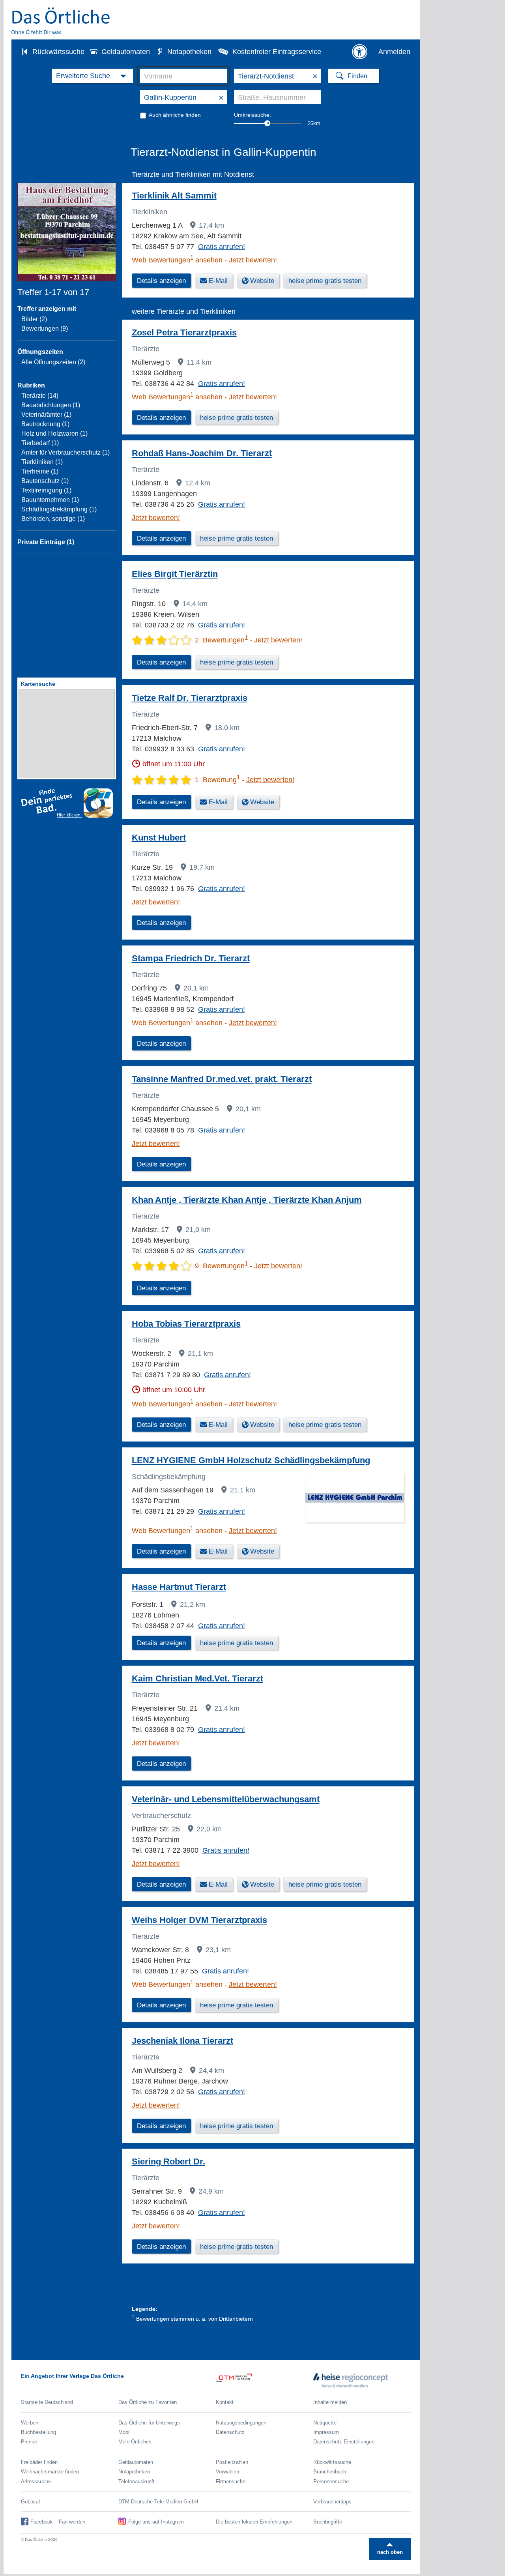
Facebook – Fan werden (58, 2522)
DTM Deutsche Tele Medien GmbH (158, 2502)
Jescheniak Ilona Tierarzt (182, 2041)
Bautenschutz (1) (45, 481)
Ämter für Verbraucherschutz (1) (65, 452)
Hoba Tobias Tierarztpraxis (186, 1324)
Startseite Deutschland (47, 2402)
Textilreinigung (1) (46, 490)
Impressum (326, 2432)
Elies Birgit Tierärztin (175, 574)
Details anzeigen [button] (161, 281)
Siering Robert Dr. (168, 2161)
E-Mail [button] (218, 281)
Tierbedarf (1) (40, 443)
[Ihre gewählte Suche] (93, 76)
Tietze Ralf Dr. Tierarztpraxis (190, 698)
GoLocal (30, 2502)
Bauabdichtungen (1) (51, 405)
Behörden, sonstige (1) (53, 519)
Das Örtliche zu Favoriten (148, 2402)
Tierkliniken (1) (42, 462)
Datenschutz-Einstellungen (344, 2442)
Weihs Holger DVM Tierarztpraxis (199, 1920)
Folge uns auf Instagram (156, 2522)
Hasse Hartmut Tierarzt (179, 1587)
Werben (30, 2423)
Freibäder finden (39, 2462)
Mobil (124, 2432)
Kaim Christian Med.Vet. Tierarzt (197, 1678)
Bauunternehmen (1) (50, 500)
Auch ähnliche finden (175, 115)
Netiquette (325, 2423)
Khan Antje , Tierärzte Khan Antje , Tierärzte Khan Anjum (247, 1200)
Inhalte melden (330, 2402)
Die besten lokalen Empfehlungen (254, 2522)
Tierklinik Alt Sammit (174, 196)
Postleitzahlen (232, 2462)
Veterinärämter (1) (46, 415)
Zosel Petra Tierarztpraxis (184, 332)
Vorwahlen (227, 2472)
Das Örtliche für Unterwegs (149, 2423)
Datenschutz (230, 2432)
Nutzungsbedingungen (241, 2423)
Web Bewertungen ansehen (177, 260)
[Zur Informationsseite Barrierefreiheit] (359, 52)
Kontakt (225, 2402)
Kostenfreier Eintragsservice (277, 52)
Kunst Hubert (159, 838)
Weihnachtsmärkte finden (50, 2472)
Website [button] (262, 281)
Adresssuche (36, 2481)
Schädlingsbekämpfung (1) (59, 509)
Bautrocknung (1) (45, 424)
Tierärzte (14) (40, 396)
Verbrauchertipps (332, 2502)
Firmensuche (231, 2481)
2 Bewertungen (221, 640)
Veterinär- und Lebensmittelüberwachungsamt (226, 1799)
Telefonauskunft (137, 2481)
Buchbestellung (38, 2432)
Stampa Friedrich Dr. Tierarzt (191, 958)
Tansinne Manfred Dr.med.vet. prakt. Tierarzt (222, 1079)
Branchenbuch (330, 2472)
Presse (29, 2442)
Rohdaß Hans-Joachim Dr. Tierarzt (202, 453)
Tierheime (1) (40, 471)
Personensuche (331, 2481)
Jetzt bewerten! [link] (253, 260)
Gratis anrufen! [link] (222, 247)
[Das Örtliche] (61, 21)
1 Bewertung (217, 780)
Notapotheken (189, 52)
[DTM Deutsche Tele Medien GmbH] (265, 2380)
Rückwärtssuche (58, 52)
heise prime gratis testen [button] (325, 281)
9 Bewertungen (221, 1266)
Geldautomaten (126, 52)
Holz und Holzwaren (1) (54, 433)
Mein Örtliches (135, 2442)
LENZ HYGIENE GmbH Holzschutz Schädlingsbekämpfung (251, 1460)
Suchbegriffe (328, 2522)
